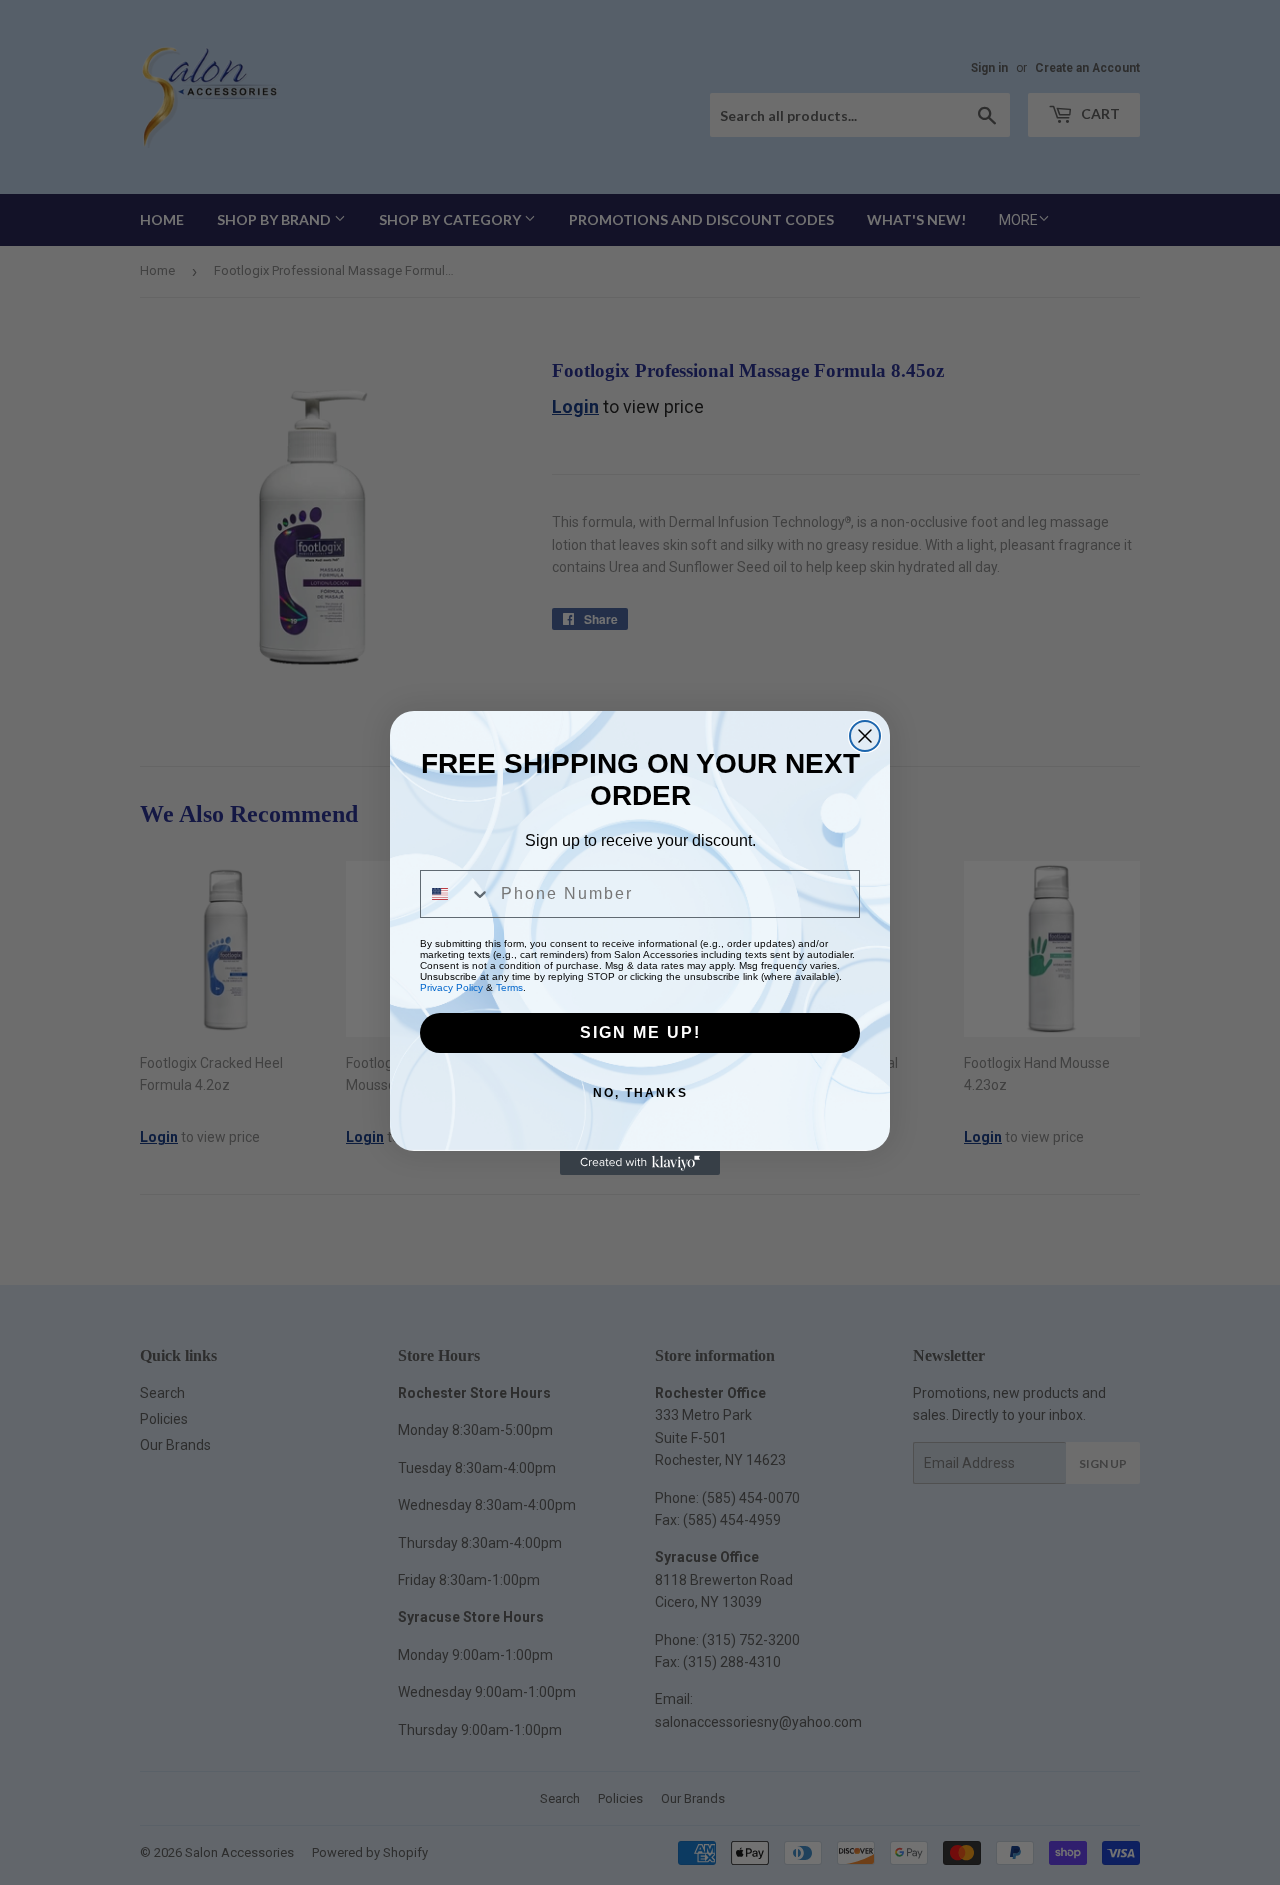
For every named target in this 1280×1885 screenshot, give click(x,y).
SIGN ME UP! (640, 1032)
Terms (509, 987)
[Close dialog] (865, 736)
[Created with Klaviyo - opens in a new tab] (640, 1163)
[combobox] (456, 894)
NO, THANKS (640, 1093)
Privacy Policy (451, 987)
